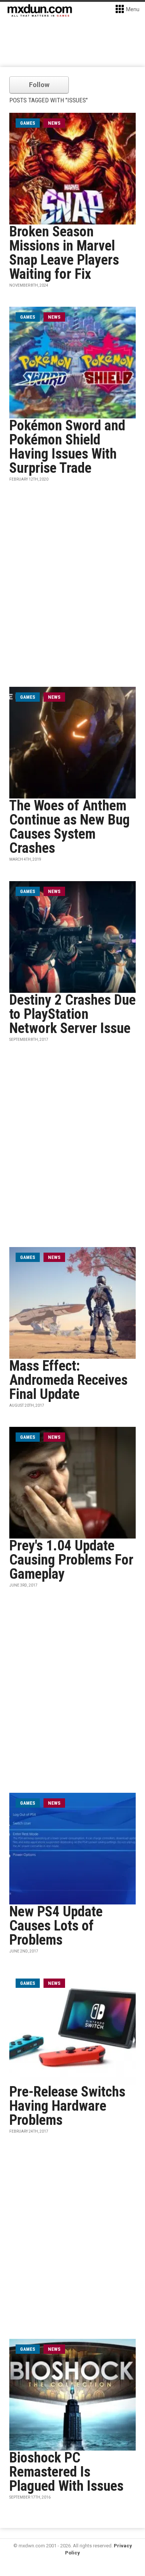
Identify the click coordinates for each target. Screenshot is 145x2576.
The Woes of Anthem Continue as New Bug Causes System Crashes (70, 827)
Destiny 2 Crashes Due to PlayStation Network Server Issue (72, 1014)
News (54, 123)
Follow (39, 85)
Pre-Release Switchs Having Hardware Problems (67, 2106)
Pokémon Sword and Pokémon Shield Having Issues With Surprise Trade (67, 447)
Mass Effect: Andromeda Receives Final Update (68, 1380)
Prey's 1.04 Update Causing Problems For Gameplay (71, 1560)
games (28, 123)
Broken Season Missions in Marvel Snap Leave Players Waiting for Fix (64, 253)
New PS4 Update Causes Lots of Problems (56, 1926)
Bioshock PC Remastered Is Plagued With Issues (66, 2472)
